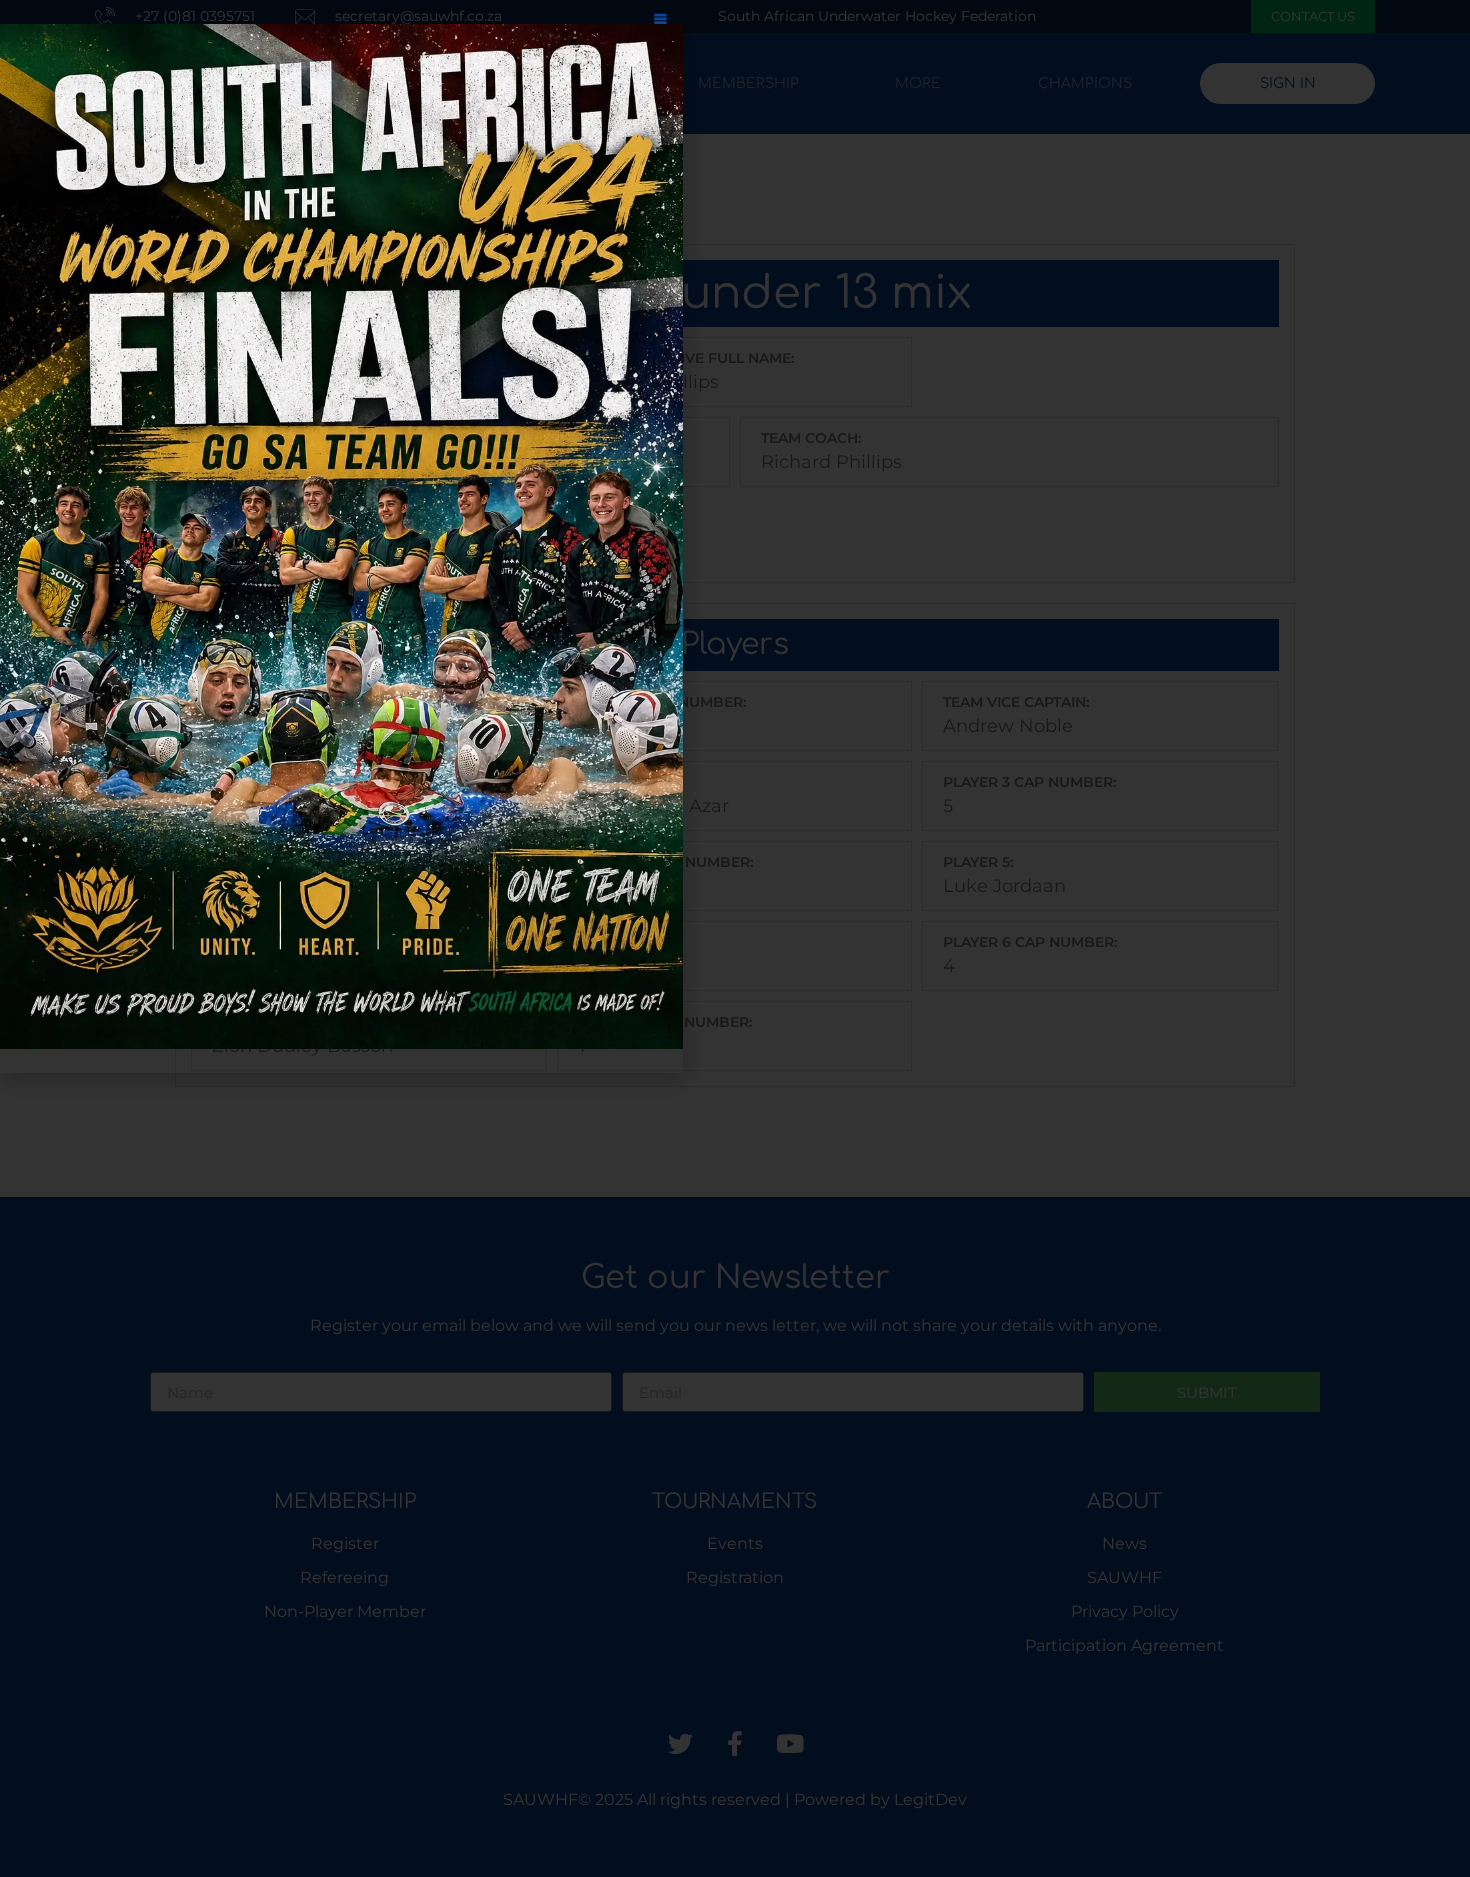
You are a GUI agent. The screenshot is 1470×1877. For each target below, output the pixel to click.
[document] (735, 938)
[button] (660, 22)
